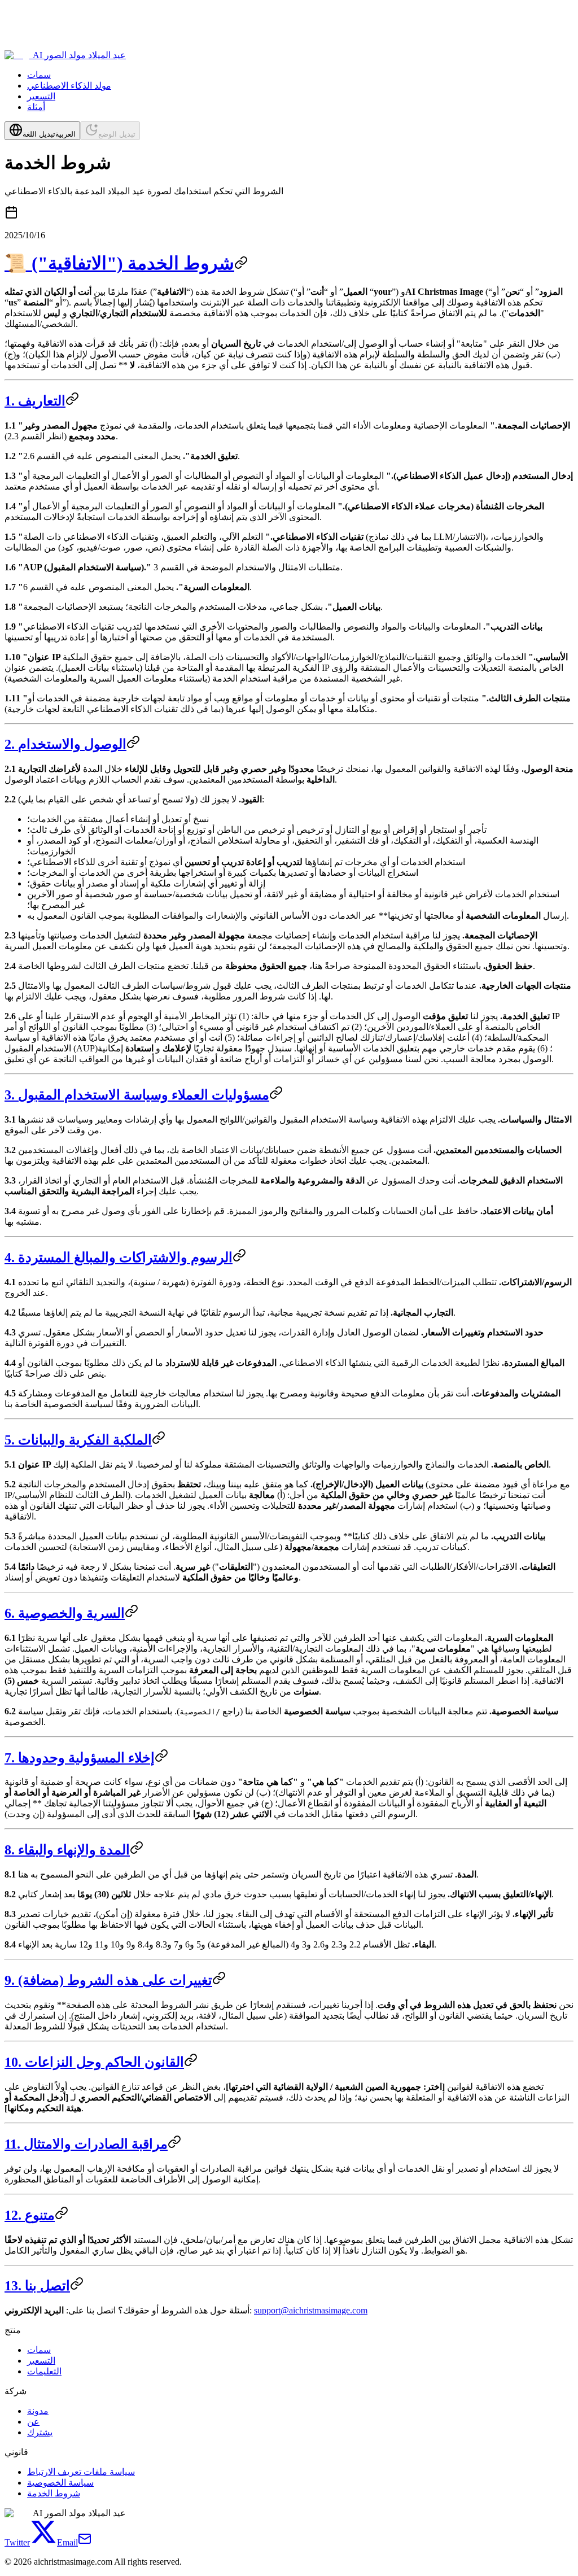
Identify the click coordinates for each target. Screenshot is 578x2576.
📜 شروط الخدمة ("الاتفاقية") (119, 263)
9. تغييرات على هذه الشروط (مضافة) (108, 1980)
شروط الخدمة (54, 2493)
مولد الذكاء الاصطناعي (69, 86)
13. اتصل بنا (37, 2286)
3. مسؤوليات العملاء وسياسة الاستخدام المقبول (137, 1095)
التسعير (41, 96)
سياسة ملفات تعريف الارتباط (81, 2472)
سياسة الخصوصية (60, 2483)
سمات (39, 75)
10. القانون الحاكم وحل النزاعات (94, 2062)
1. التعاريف (35, 401)
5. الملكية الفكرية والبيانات (78, 1440)
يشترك (40, 2432)
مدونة (38, 2411)
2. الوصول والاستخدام (65, 744)
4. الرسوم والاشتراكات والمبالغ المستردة (119, 1258)
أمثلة (36, 107)
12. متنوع (30, 2215)
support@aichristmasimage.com (311, 2310)
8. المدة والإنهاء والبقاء (67, 1850)
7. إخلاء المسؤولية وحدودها (80, 1758)
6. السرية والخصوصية (65, 1613)
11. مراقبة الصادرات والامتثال (86, 2144)
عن (33, 2422)
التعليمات (44, 2371)
